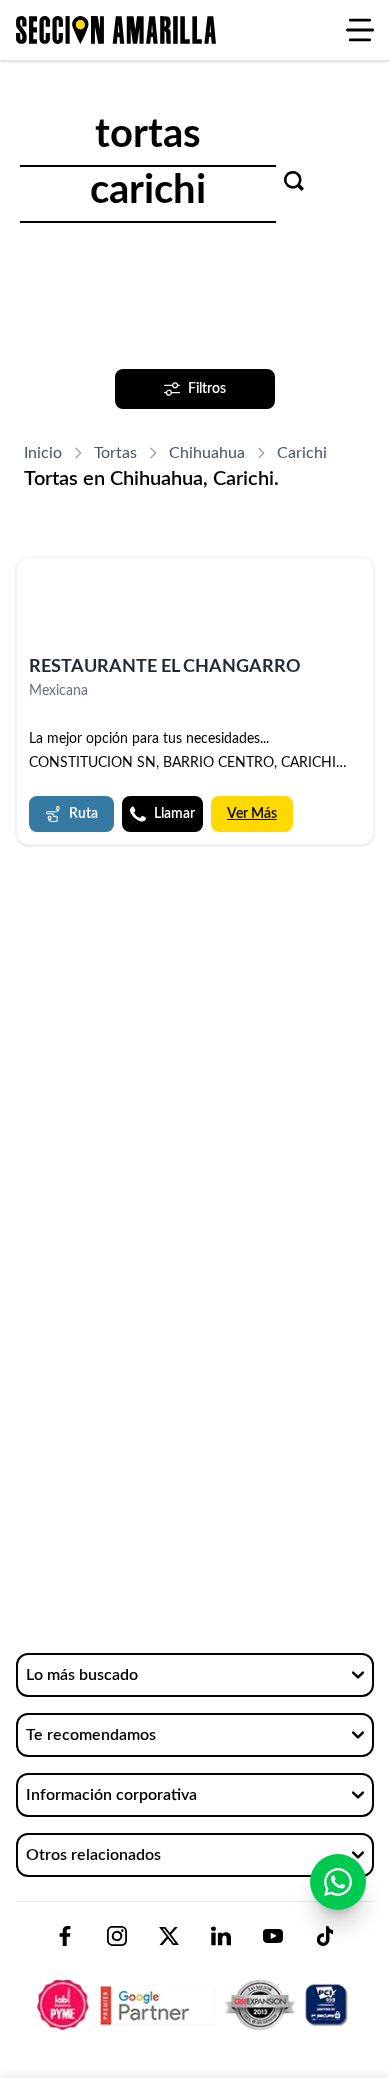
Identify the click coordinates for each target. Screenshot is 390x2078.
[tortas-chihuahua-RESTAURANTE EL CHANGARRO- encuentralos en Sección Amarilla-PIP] (195, 607)
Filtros (207, 389)
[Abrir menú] (360, 30)
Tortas (115, 453)
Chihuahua (207, 453)
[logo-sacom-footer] (195, 1988)
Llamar (174, 814)
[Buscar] (294, 181)
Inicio (43, 453)
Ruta (83, 814)
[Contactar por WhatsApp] (338, 1882)
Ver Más (252, 814)
